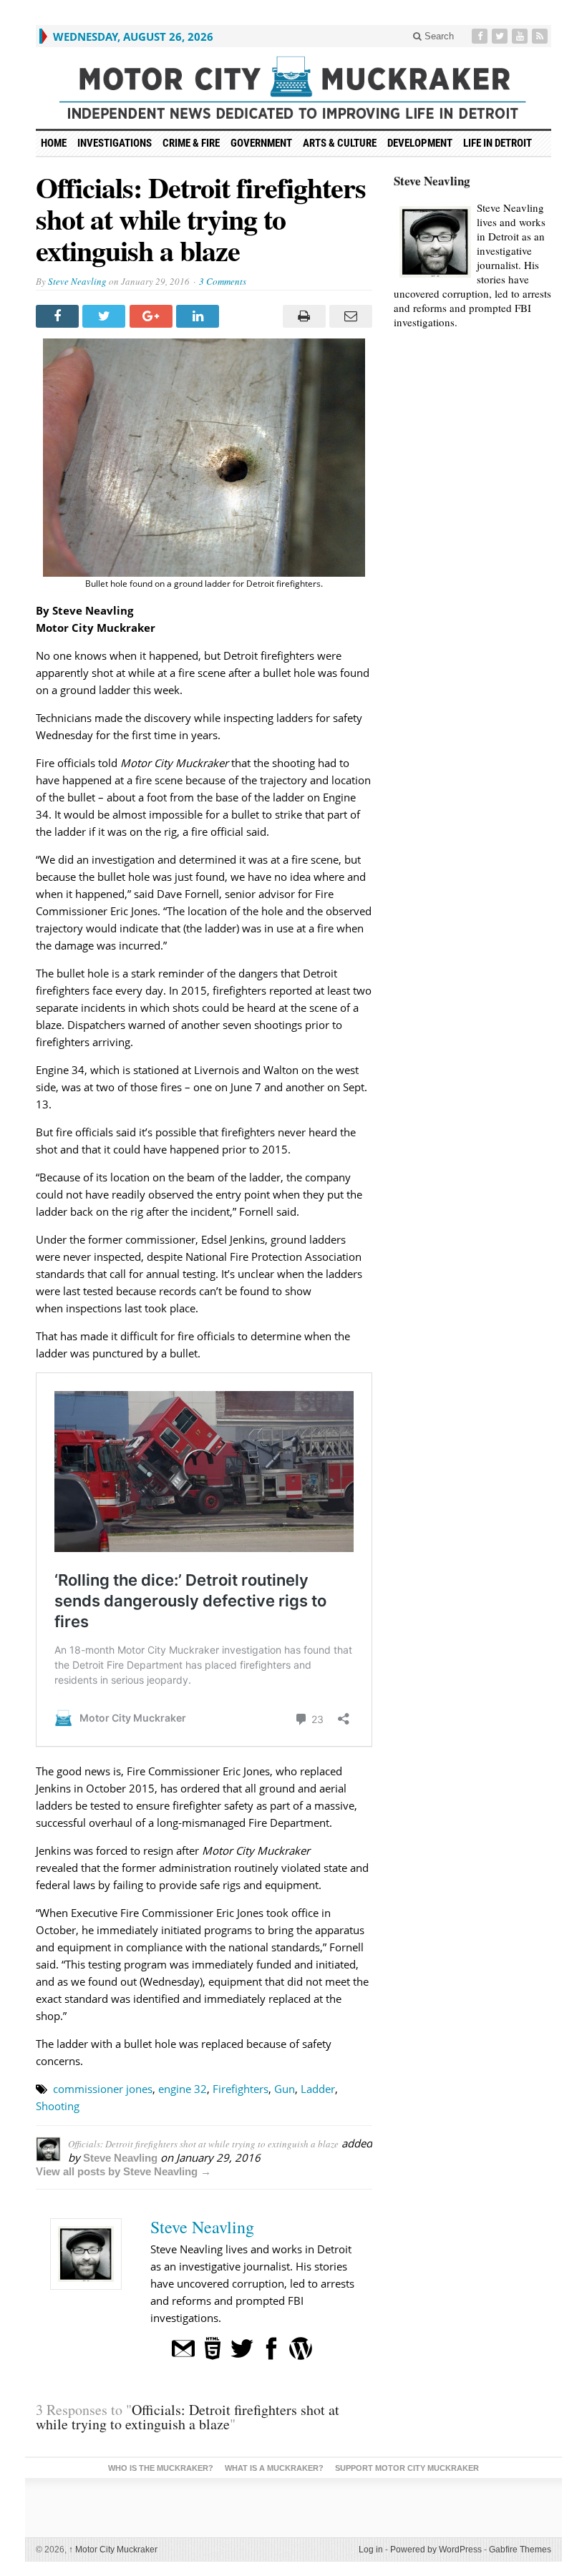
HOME (54, 143)
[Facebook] (481, 36)
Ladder (318, 2089)
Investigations (115, 143)
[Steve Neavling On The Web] (213, 2347)
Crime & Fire (191, 143)
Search (438, 36)
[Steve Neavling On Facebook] (271, 2347)
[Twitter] (501, 36)
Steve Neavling (77, 281)
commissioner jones (103, 2089)
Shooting (58, 2106)
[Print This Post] (302, 316)
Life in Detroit (498, 143)
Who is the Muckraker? (161, 2468)
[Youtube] (521, 36)
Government (261, 143)
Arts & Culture (340, 143)
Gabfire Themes (520, 2550)
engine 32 (183, 2089)
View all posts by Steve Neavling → (123, 2171)
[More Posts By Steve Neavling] (301, 2347)
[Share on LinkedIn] (199, 316)
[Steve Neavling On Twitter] (242, 2347)
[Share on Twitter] (106, 316)
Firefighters (241, 2089)
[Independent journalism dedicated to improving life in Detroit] (293, 88)
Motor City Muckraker (113, 2550)
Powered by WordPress (436, 2550)
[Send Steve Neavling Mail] (183, 2347)
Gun (285, 2089)
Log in (371, 2550)
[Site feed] (541, 36)
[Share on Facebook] (59, 316)
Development (420, 143)
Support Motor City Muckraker (407, 2468)
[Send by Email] (349, 316)
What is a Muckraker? (274, 2468)
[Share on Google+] (153, 316)
